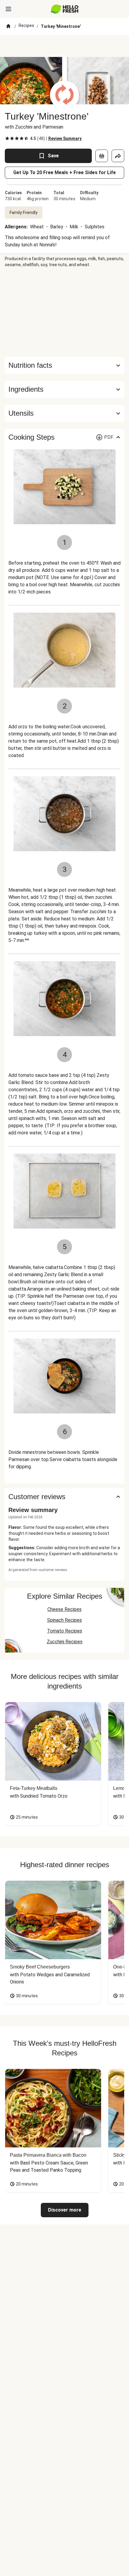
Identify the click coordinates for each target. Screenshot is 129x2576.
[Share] (118, 156)
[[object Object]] (102, 156)
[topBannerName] (64, 46)
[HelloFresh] (65, 9)
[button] (64, 389)
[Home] (8, 26)
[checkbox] (7, 138)
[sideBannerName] (64, 312)
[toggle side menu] (8, 9)
